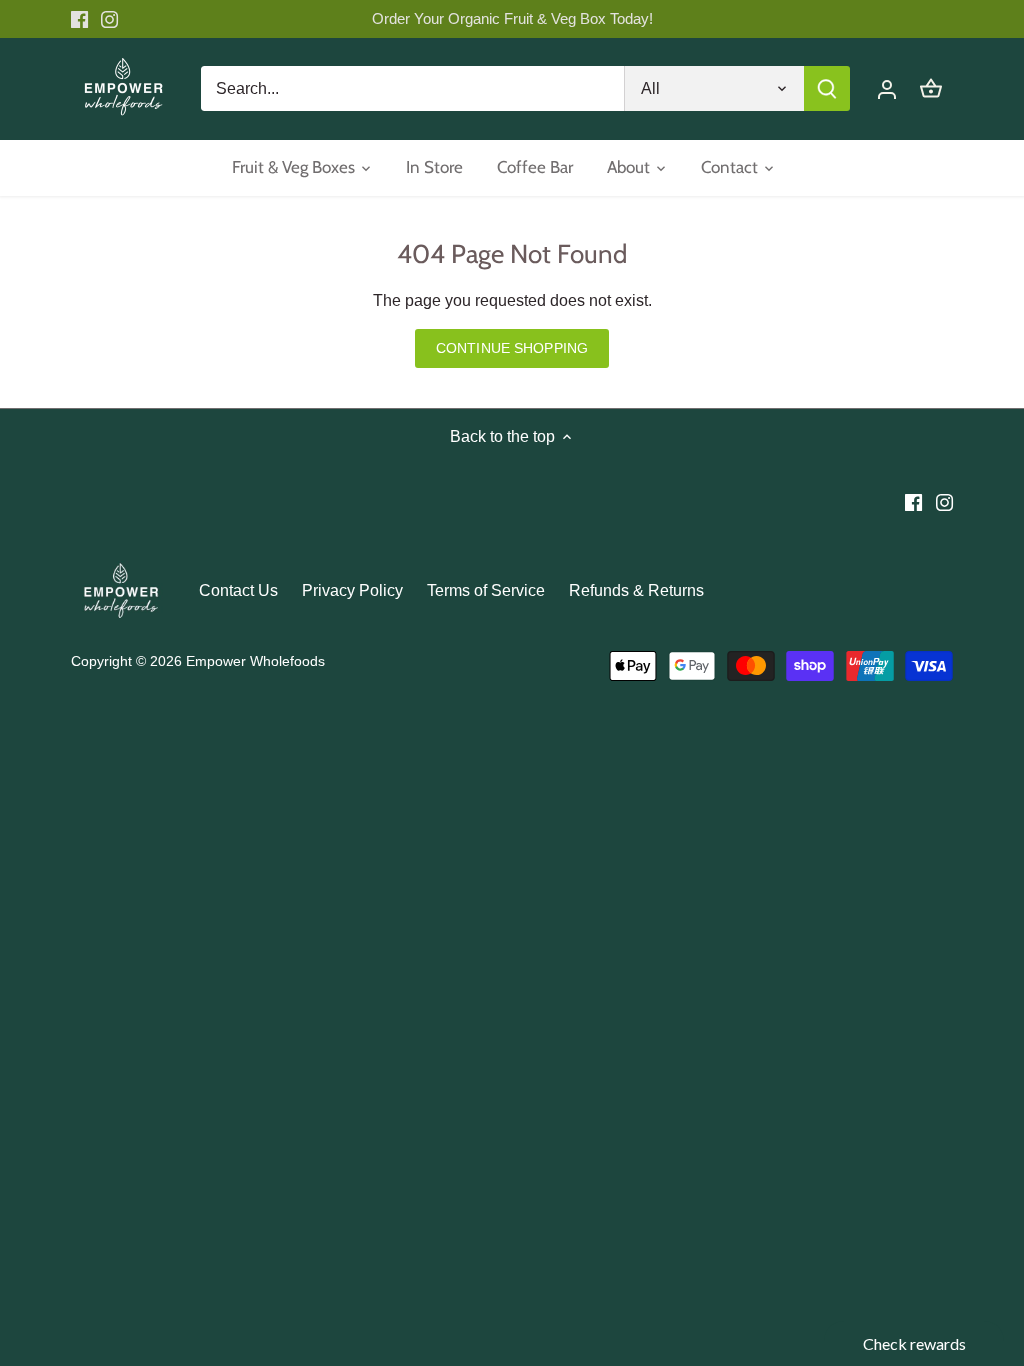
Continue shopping (512, 348)
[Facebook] (79, 19)
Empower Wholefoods (255, 661)
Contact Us (238, 590)
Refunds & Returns (636, 590)
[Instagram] (109, 19)
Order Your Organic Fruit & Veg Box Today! (512, 18)
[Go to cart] (931, 88)
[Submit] (827, 88)
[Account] (887, 88)
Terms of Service (486, 590)
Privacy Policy (352, 590)
